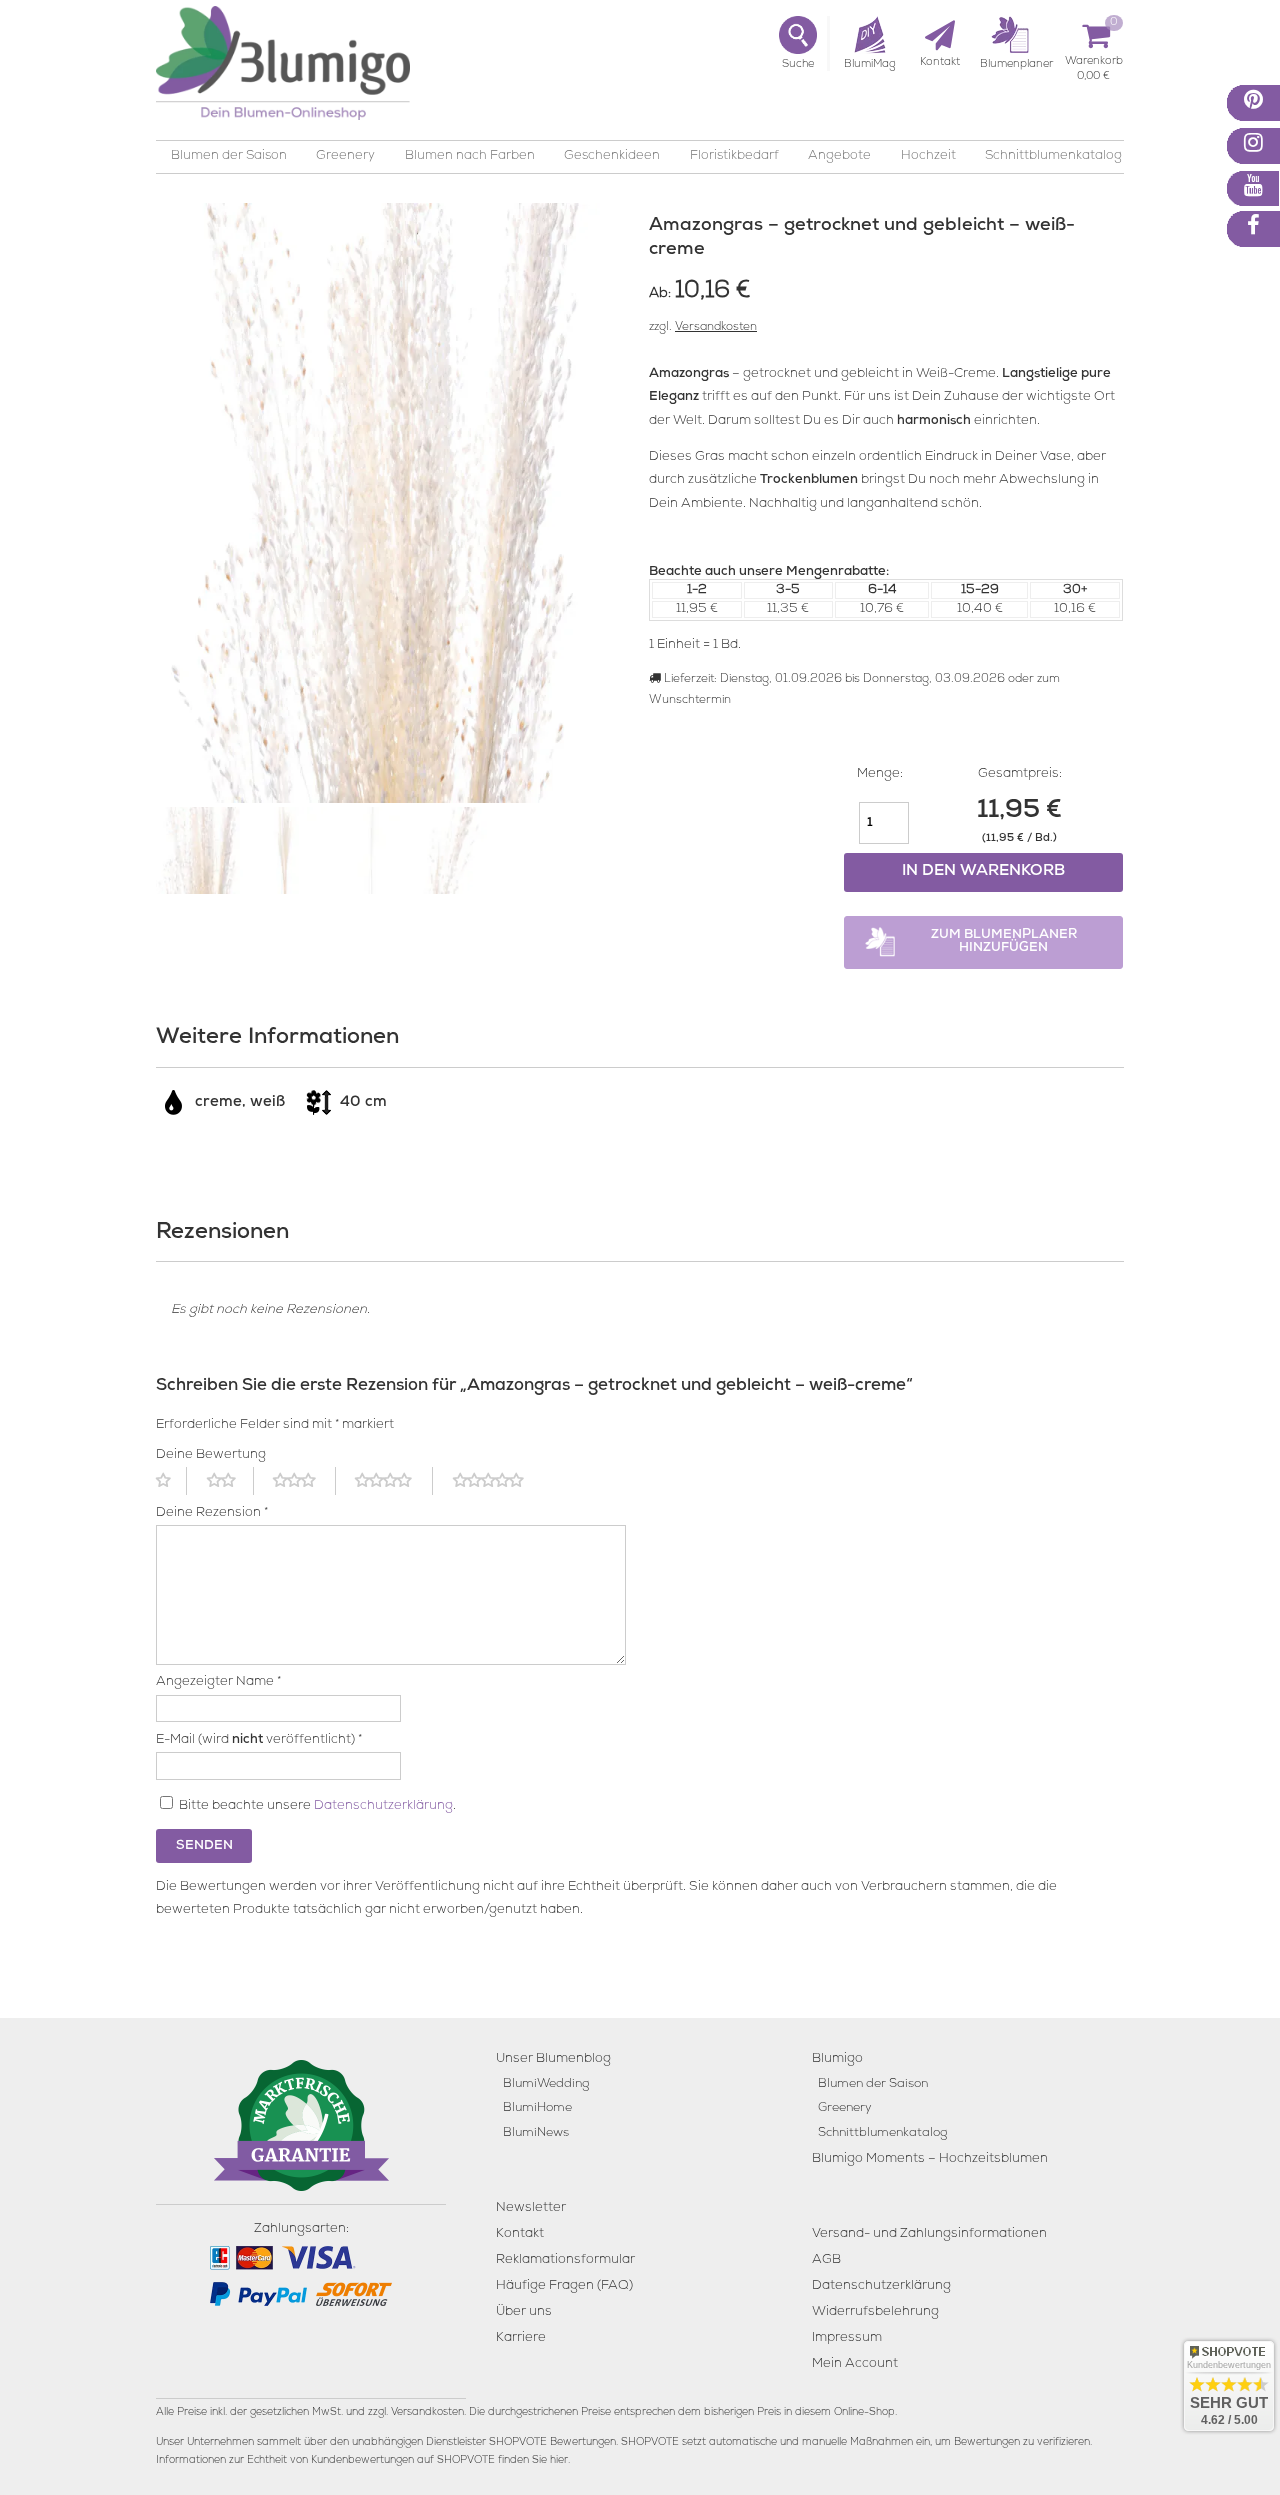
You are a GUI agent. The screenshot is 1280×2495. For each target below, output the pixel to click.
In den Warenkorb (983, 872)
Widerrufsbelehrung (875, 2312)
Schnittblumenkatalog (1053, 156)
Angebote (839, 156)
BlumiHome (537, 2108)
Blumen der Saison (229, 156)
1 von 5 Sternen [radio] (171, 1481)
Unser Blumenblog (553, 2059)
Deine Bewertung (211, 1455)
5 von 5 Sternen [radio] (500, 1481)
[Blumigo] (283, 70)
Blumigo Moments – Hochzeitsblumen (930, 2159)
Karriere (521, 2338)
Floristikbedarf (734, 156)
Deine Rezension (212, 1513)
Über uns (524, 2312)
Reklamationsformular (565, 2260)
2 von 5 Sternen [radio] (230, 1481)
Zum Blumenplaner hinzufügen (1004, 942)
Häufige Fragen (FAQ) (564, 2286)
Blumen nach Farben (470, 156)
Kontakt (520, 2234)
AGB (826, 2260)
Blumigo (837, 2059)
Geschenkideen (612, 156)
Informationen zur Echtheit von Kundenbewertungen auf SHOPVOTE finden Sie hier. (363, 2461)
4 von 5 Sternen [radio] (394, 1481)
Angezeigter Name (218, 1682)
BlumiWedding (546, 2084)
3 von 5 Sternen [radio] (304, 1481)
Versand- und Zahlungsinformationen (929, 2234)
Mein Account (855, 2364)
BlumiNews (536, 2133)
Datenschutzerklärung (383, 1806)
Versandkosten (716, 328)
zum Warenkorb (1094, 64)
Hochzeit (928, 156)
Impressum (847, 2338)
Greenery (345, 156)
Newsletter (531, 2208)
